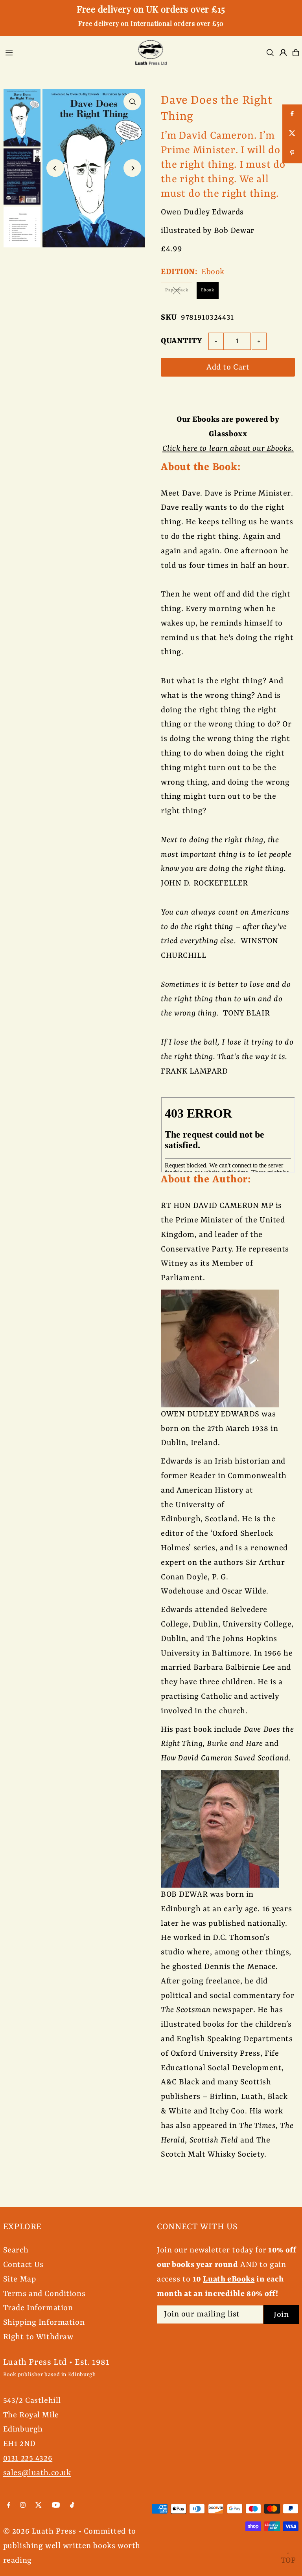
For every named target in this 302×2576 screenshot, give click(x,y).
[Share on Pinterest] (292, 154)
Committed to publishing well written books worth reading (72, 2546)
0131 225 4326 (28, 2458)
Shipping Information (44, 2323)
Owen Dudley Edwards (202, 212)
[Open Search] (270, 53)
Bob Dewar (234, 231)
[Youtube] (56, 2506)
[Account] (283, 53)
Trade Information (38, 2308)
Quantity (182, 341)
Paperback (177, 290)
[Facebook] (9, 2506)
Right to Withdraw (38, 2337)
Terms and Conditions (44, 2294)
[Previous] (55, 168)
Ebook (208, 290)
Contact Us (23, 2265)
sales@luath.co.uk (37, 2473)
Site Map (20, 2279)
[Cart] (296, 53)
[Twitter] (39, 2506)
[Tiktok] (72, 2506)
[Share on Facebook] (292, 114)
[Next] (132, 168)
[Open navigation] (65, 52)
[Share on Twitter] (292, 134)
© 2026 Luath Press (40, 2531)
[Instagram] (23, 2506)
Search (16, 2250)
